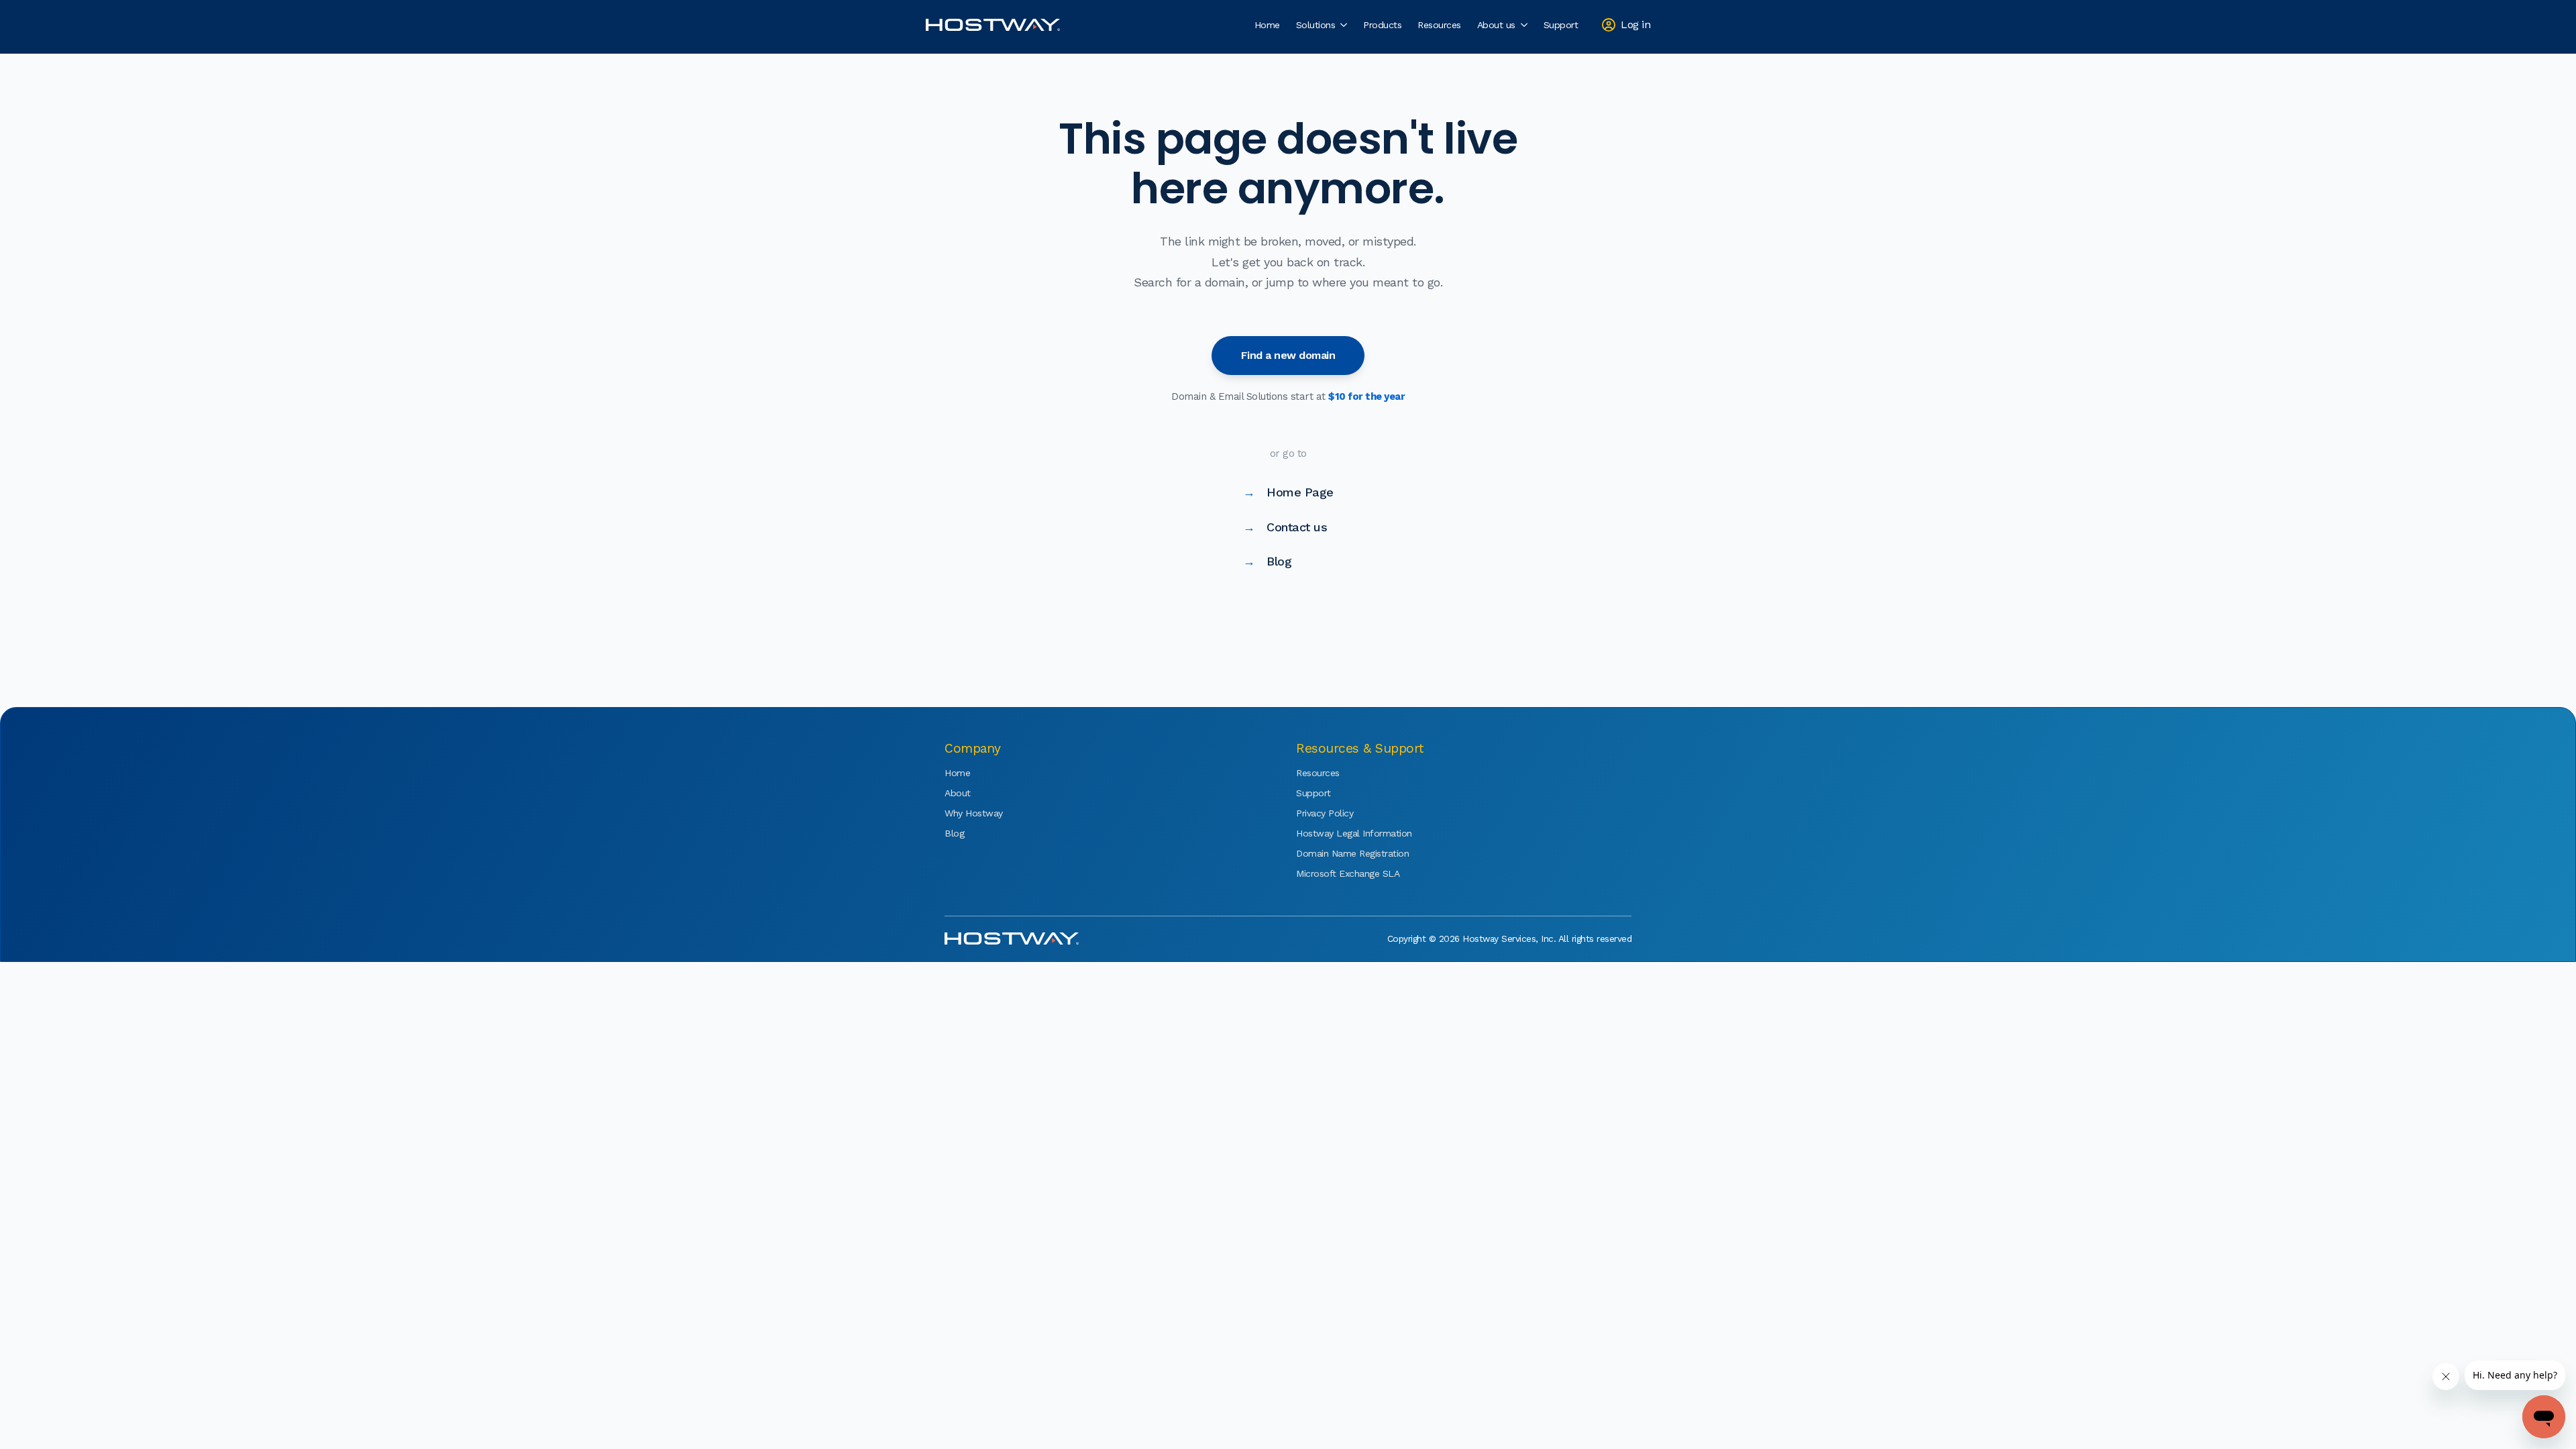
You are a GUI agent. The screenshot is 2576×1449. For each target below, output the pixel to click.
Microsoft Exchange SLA (1336, 873)
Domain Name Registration (1336, 853)
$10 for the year (1366, 396)
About (958, 793)
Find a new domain (1288, 355)
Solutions (1316, 25)
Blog (1268, 561)
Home (1267, 25)
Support (1561, 25)
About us (1496, 25)
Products (1382, 25)
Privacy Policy (1325, 813)
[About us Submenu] (1525, 25)
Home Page (1288, 492)
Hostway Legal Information (1336, 833)
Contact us (1285, 527)
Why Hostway (974, 813)
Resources (1439, 25)
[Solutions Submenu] (1345, 25)
